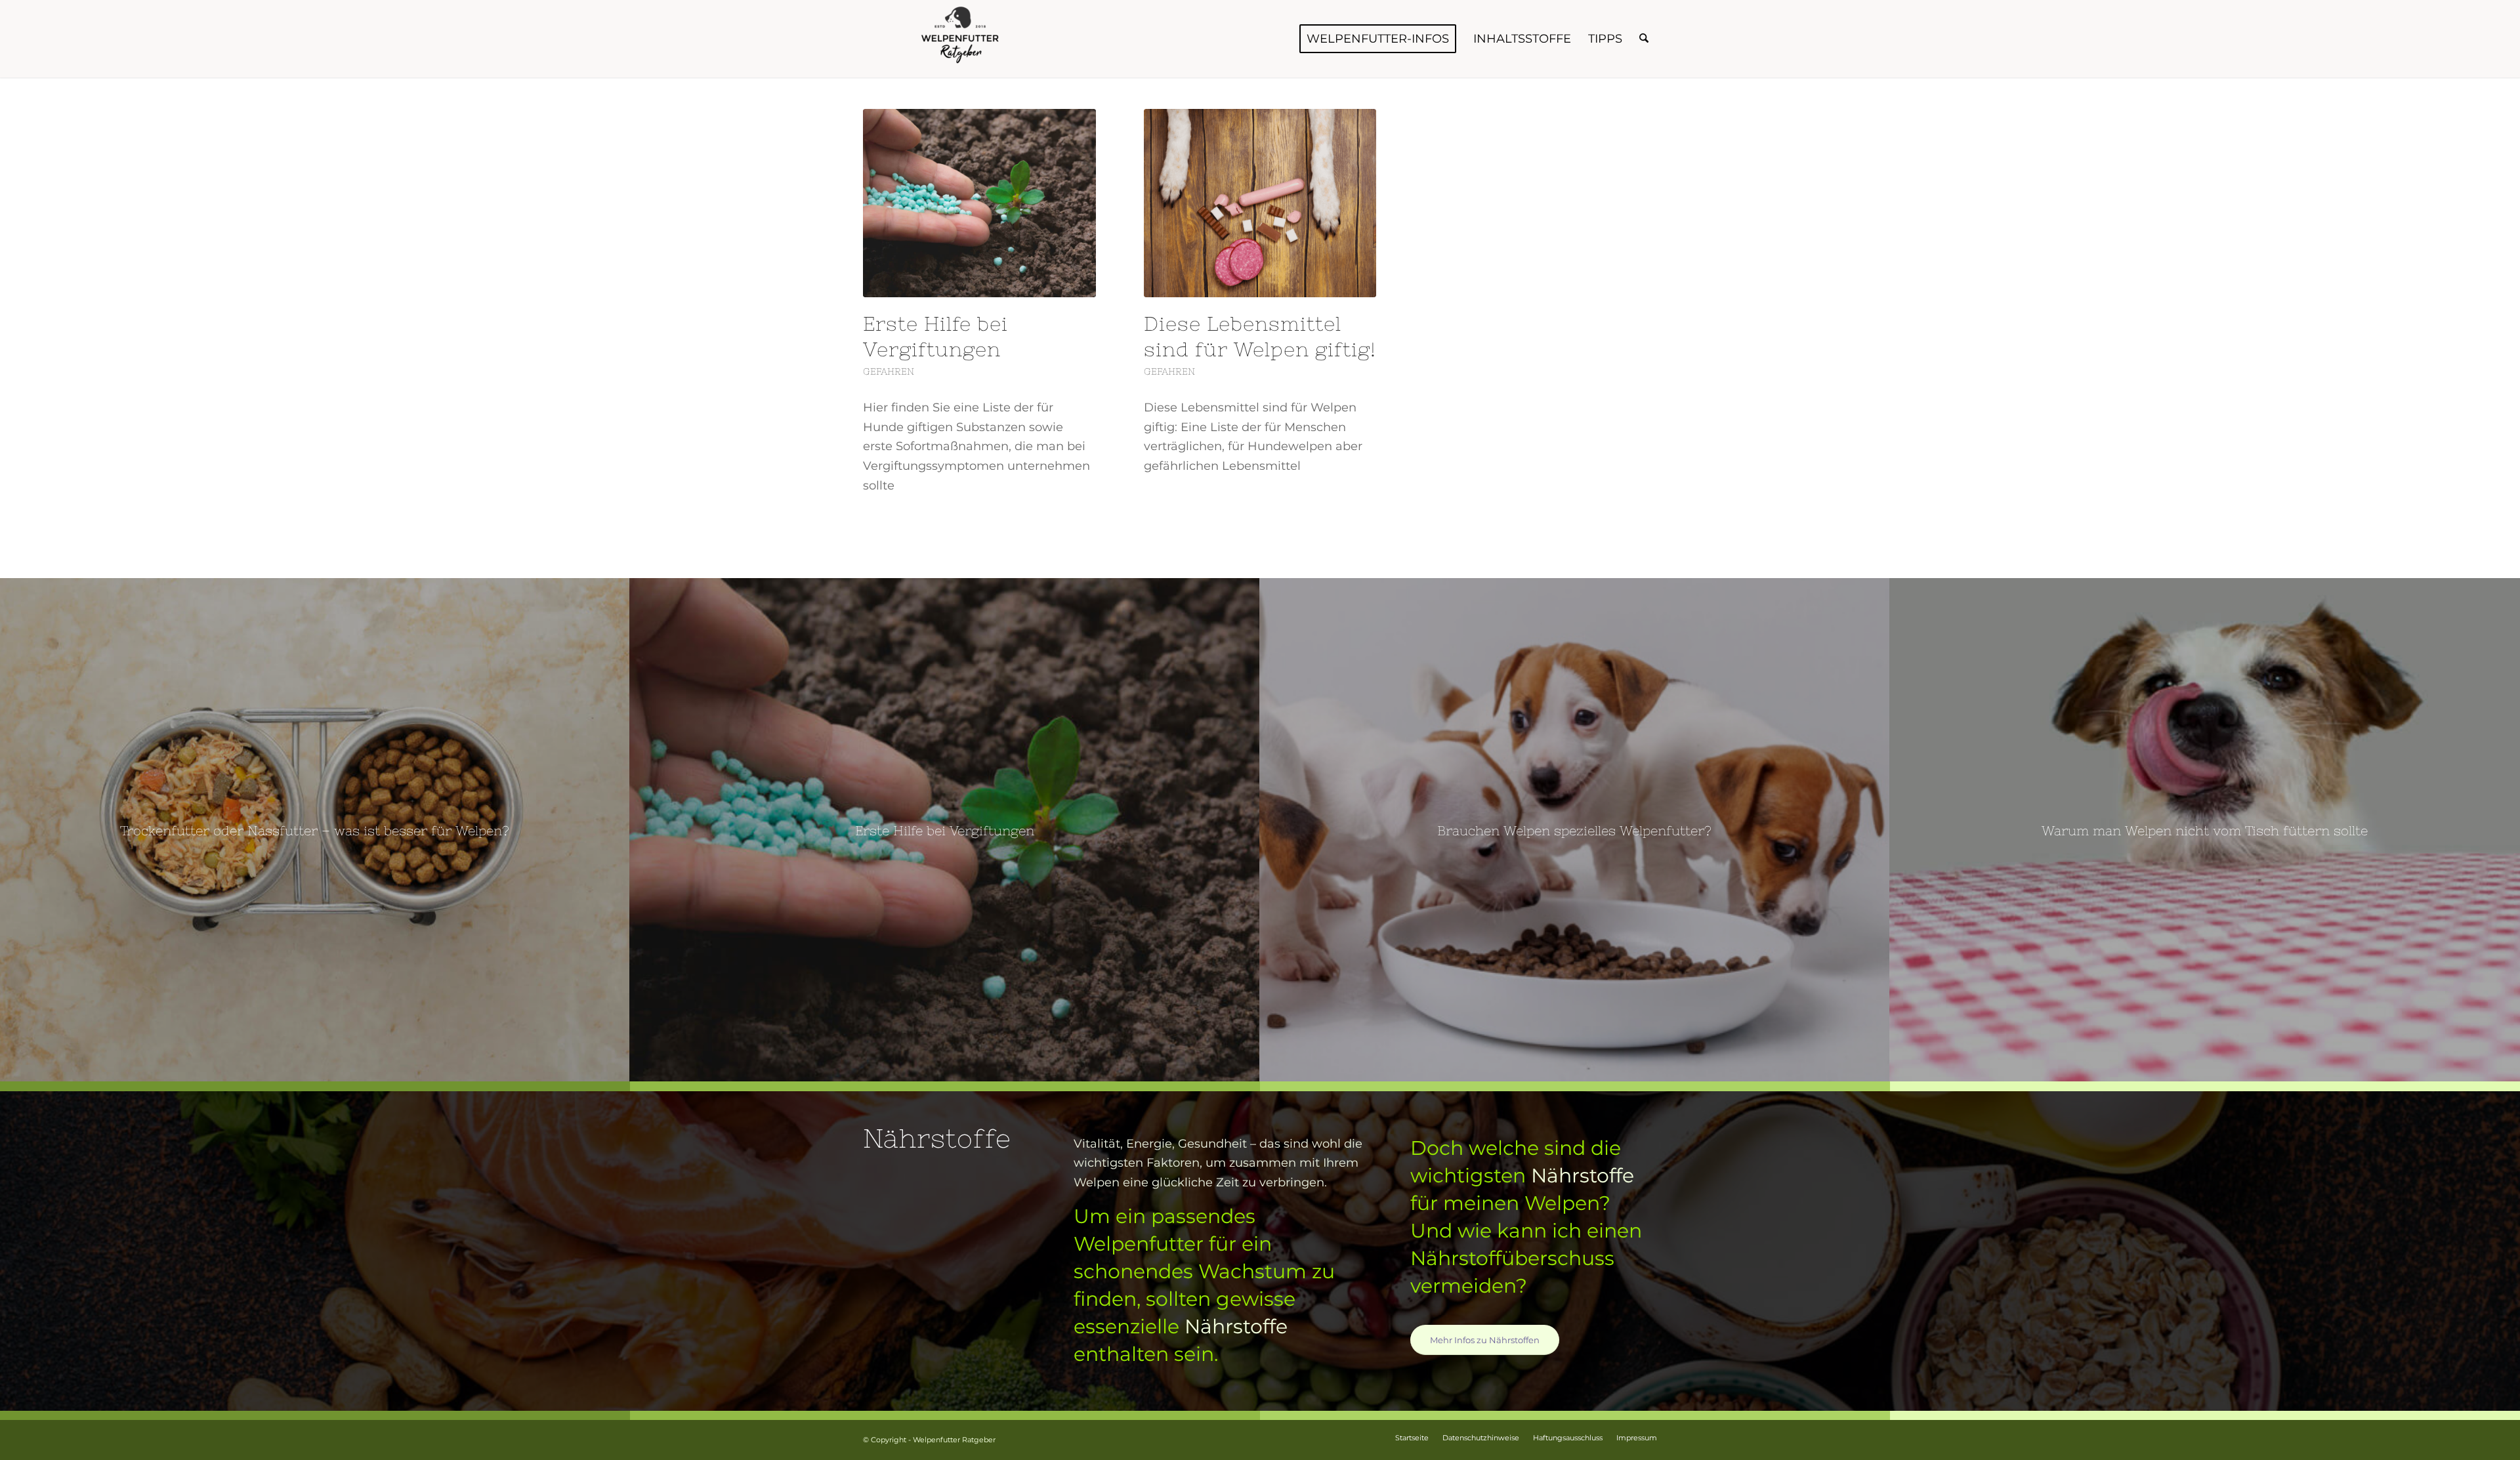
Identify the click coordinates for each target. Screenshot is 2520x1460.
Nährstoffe (1236, 1326)
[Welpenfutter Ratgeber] (961, 39)
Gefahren (889, 371)
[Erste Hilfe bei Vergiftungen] (979, 203)
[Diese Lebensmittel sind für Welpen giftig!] (1260, 203)
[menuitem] (1378, 39)
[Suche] (1644, 39)
